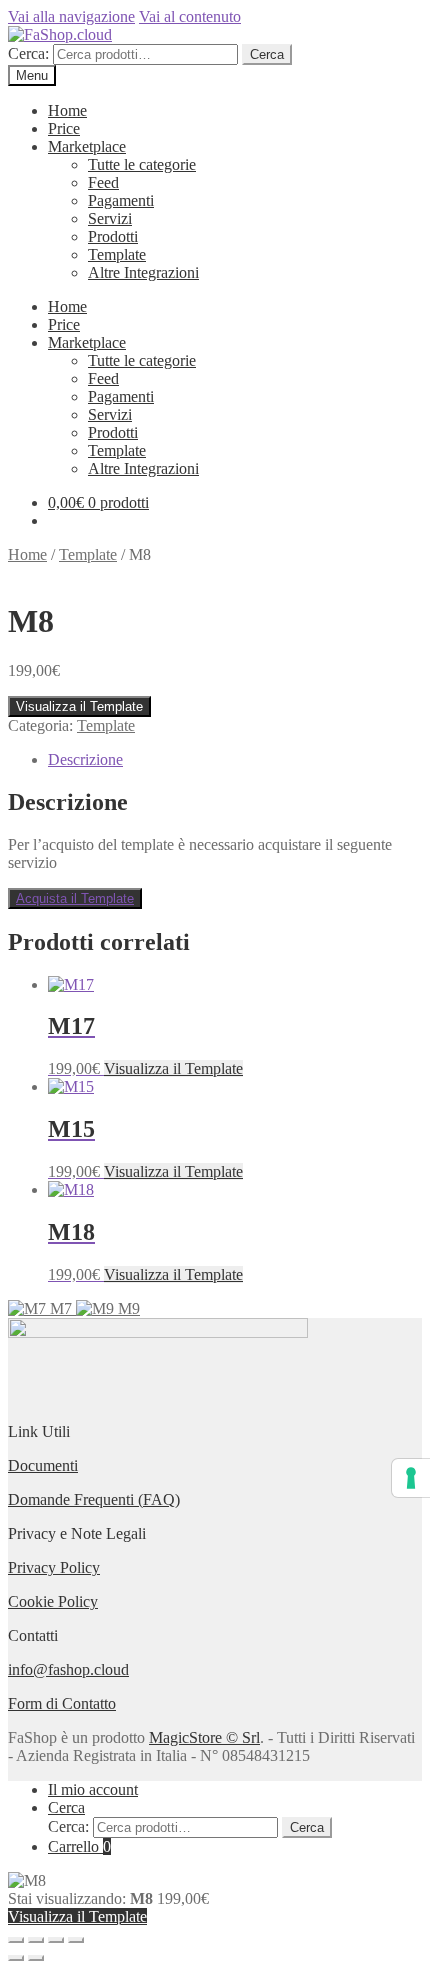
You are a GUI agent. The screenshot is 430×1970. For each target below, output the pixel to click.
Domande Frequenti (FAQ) (94, 1499)
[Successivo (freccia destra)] (36, 1958)
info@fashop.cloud (68, 1669)
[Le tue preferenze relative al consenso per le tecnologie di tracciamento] (411, 1478)
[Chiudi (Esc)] (76, 1940)
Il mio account (93, 1789)
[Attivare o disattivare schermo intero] (36, 1940)
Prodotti (113, 236)
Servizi (110, 218)
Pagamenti (121, 200)
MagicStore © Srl (204, 1737)
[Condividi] (56, 1940)
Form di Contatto (62, 1703)
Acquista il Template (75, 898)
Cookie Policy (53, 1601)
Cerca (267, 54)
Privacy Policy (54, 1567)
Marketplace (87, 146)
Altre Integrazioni (143, 272)
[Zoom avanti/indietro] (16, 1940)
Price (64, 128)
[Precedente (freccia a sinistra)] (16, 1958)
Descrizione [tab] (85, 759)
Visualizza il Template (79, 706)
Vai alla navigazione (71, 16)
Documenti (43, 1465)
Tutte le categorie (142, 164)
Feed (103, 182)
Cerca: (28, 53)
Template (117, 254)
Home (67, 110)
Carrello (79, 1846)
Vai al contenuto (190, 16)
